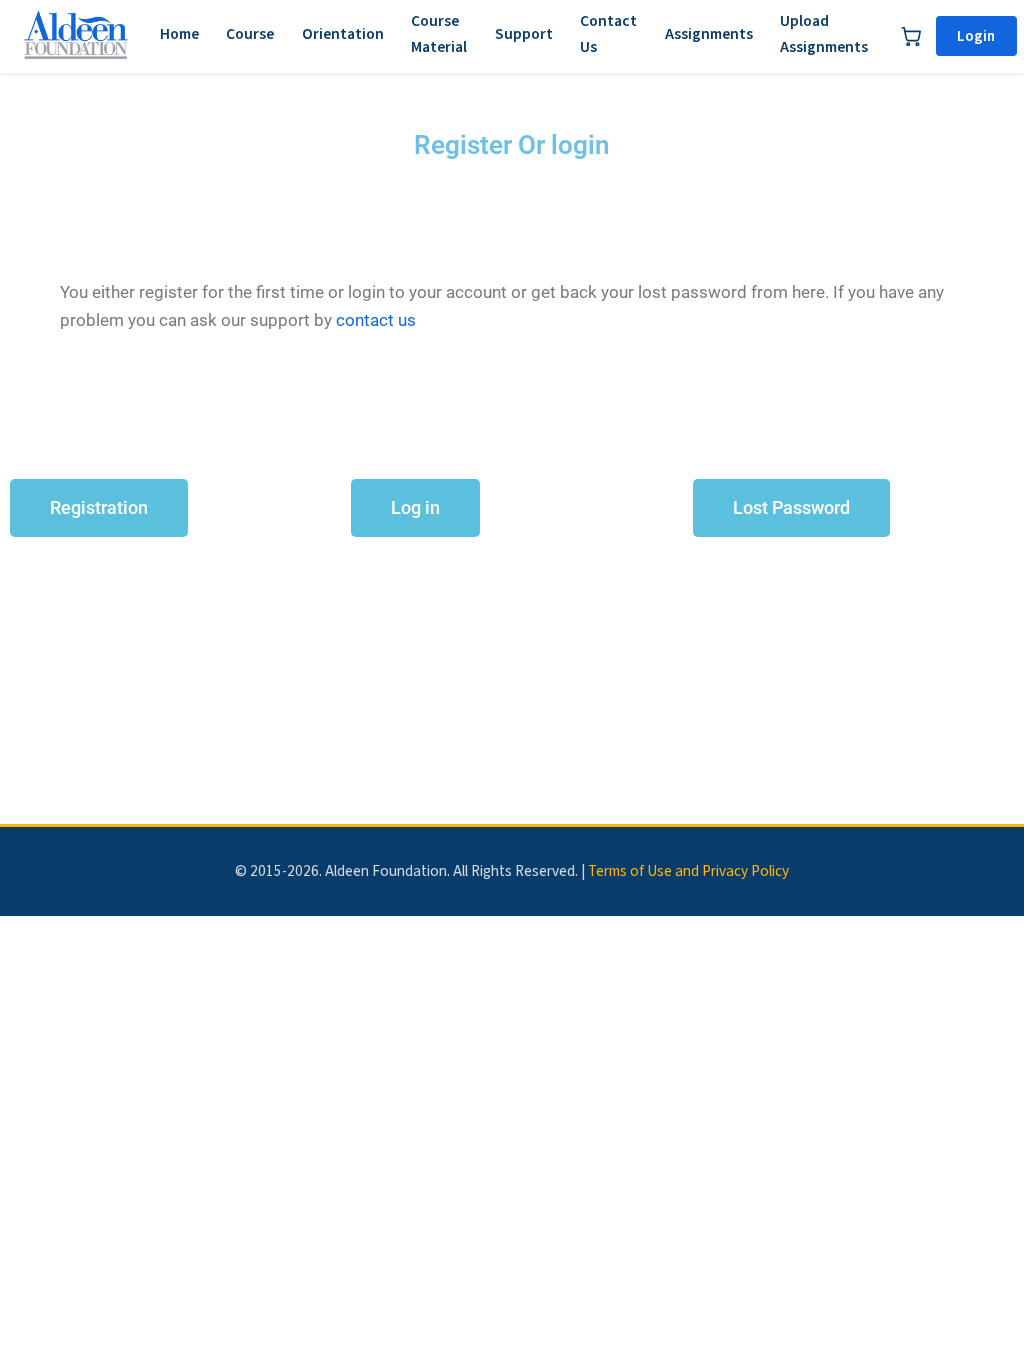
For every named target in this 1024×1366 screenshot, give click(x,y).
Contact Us (608, 34)
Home (179, 34)
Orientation (343, 34)
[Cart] (911, 36)
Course (250, 34)
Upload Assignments (824, 34)
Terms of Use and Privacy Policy (688, 871)
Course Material (439, 34)
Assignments (709, 34)
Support (524, 34)
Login (976, 36)
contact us (376, 320)
